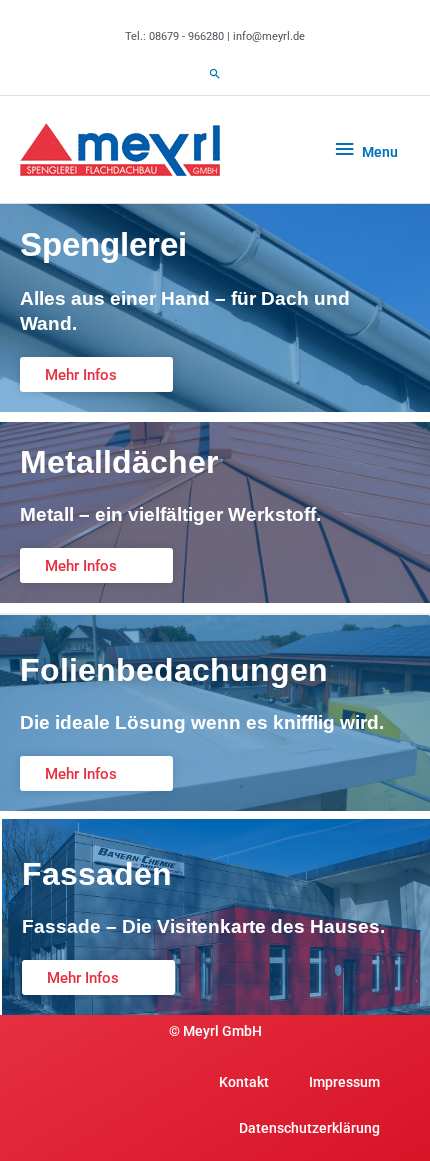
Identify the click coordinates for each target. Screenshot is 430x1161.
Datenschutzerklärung (309, 1128)
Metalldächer (119, 462)
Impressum (344, 1082)
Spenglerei (103, 244)
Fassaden (97, 874)
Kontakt (244, 1082)
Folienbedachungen (174, 670)
